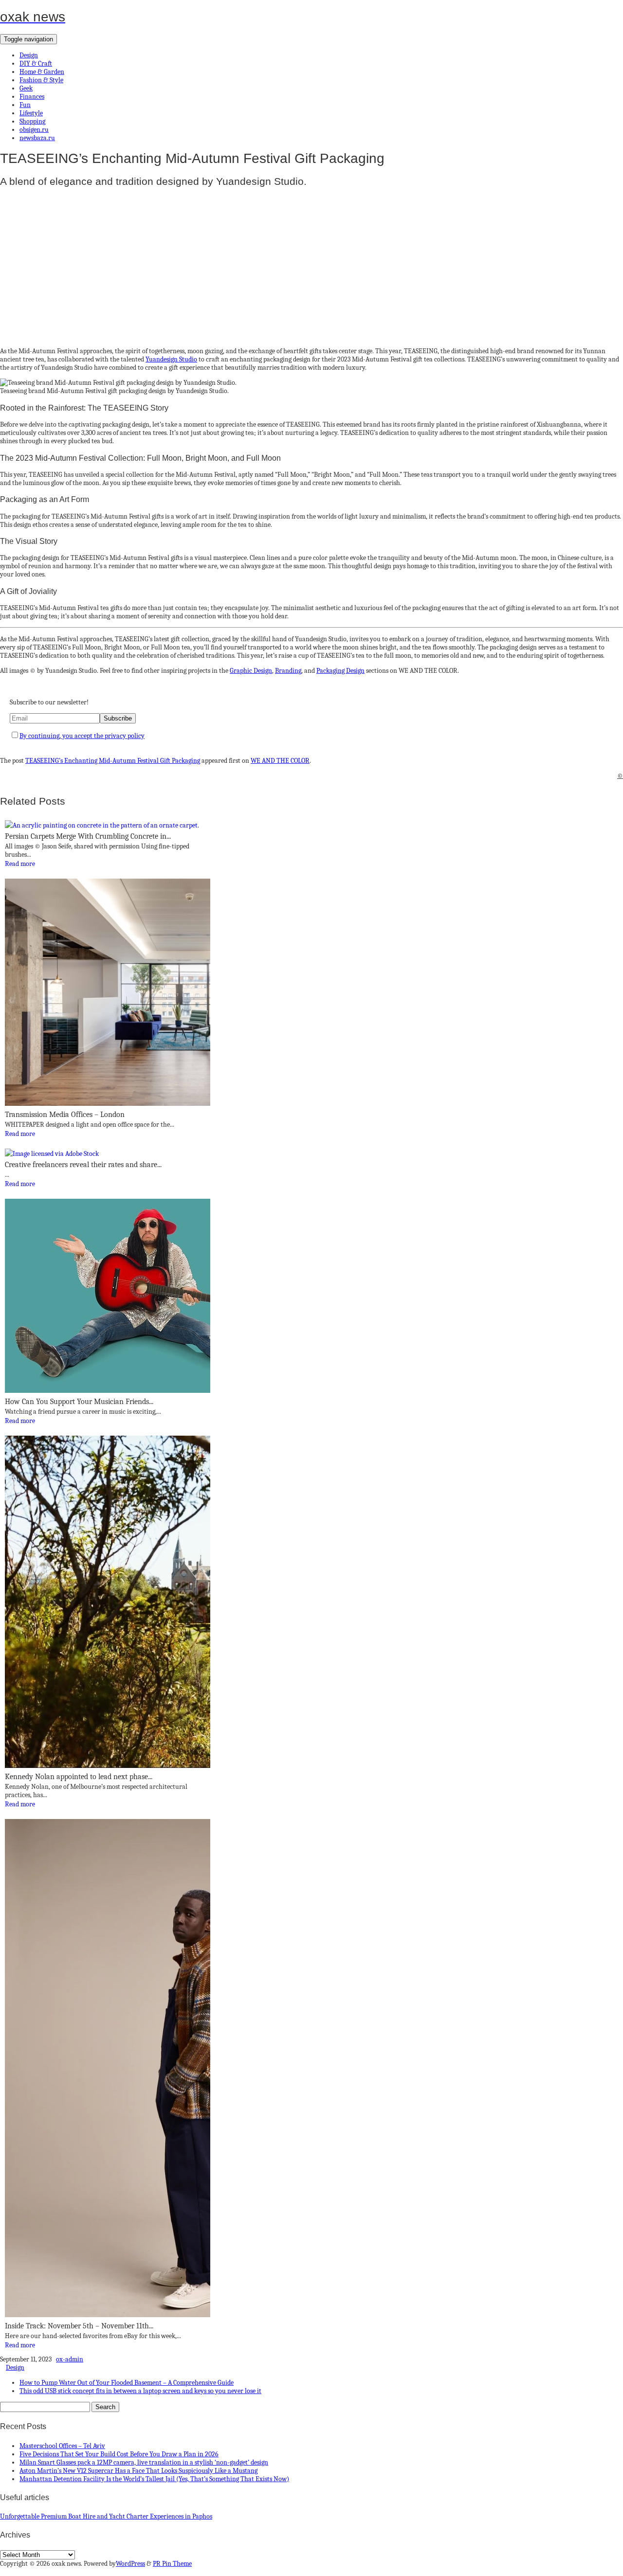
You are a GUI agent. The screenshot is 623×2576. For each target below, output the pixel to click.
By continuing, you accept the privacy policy (82, 736)
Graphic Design (251, 671)
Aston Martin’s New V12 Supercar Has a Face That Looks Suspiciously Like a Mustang (138, 2471)
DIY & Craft (36, 63)
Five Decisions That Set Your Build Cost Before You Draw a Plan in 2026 (119, 2454)
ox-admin (70, 2359)
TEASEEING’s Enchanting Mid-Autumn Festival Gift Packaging (113, 761)
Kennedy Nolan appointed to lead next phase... (79, 1777)
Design (29, 55)
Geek (26, 88)
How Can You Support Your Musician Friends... (79, 1402)
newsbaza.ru (37, 138)
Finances (32, 97)
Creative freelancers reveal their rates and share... (83, 1165)
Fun (25, 105)
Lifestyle (31, 113)
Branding (288, 671)
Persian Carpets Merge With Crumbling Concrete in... (88, 836)
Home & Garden (42, 72)
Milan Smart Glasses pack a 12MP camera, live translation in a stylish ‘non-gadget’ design (144, 2462)
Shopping (32, 121)
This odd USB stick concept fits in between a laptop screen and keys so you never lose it (140, 2391)
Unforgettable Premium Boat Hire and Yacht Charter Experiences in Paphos (106, 2516)
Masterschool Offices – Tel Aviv (62, 2446)
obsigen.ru (34, 130)
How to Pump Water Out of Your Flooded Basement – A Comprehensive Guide (127, 2383)
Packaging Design (340, 671)
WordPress (130, 2564)
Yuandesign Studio (171, 359)
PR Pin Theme (172, 2564)
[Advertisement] (292, 264)
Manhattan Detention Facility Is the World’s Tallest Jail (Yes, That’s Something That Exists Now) (154, 2479)
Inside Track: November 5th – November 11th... (79, 2326)
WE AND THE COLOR (280, 761)
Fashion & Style (41, 80)
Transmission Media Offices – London (65, 1115)
